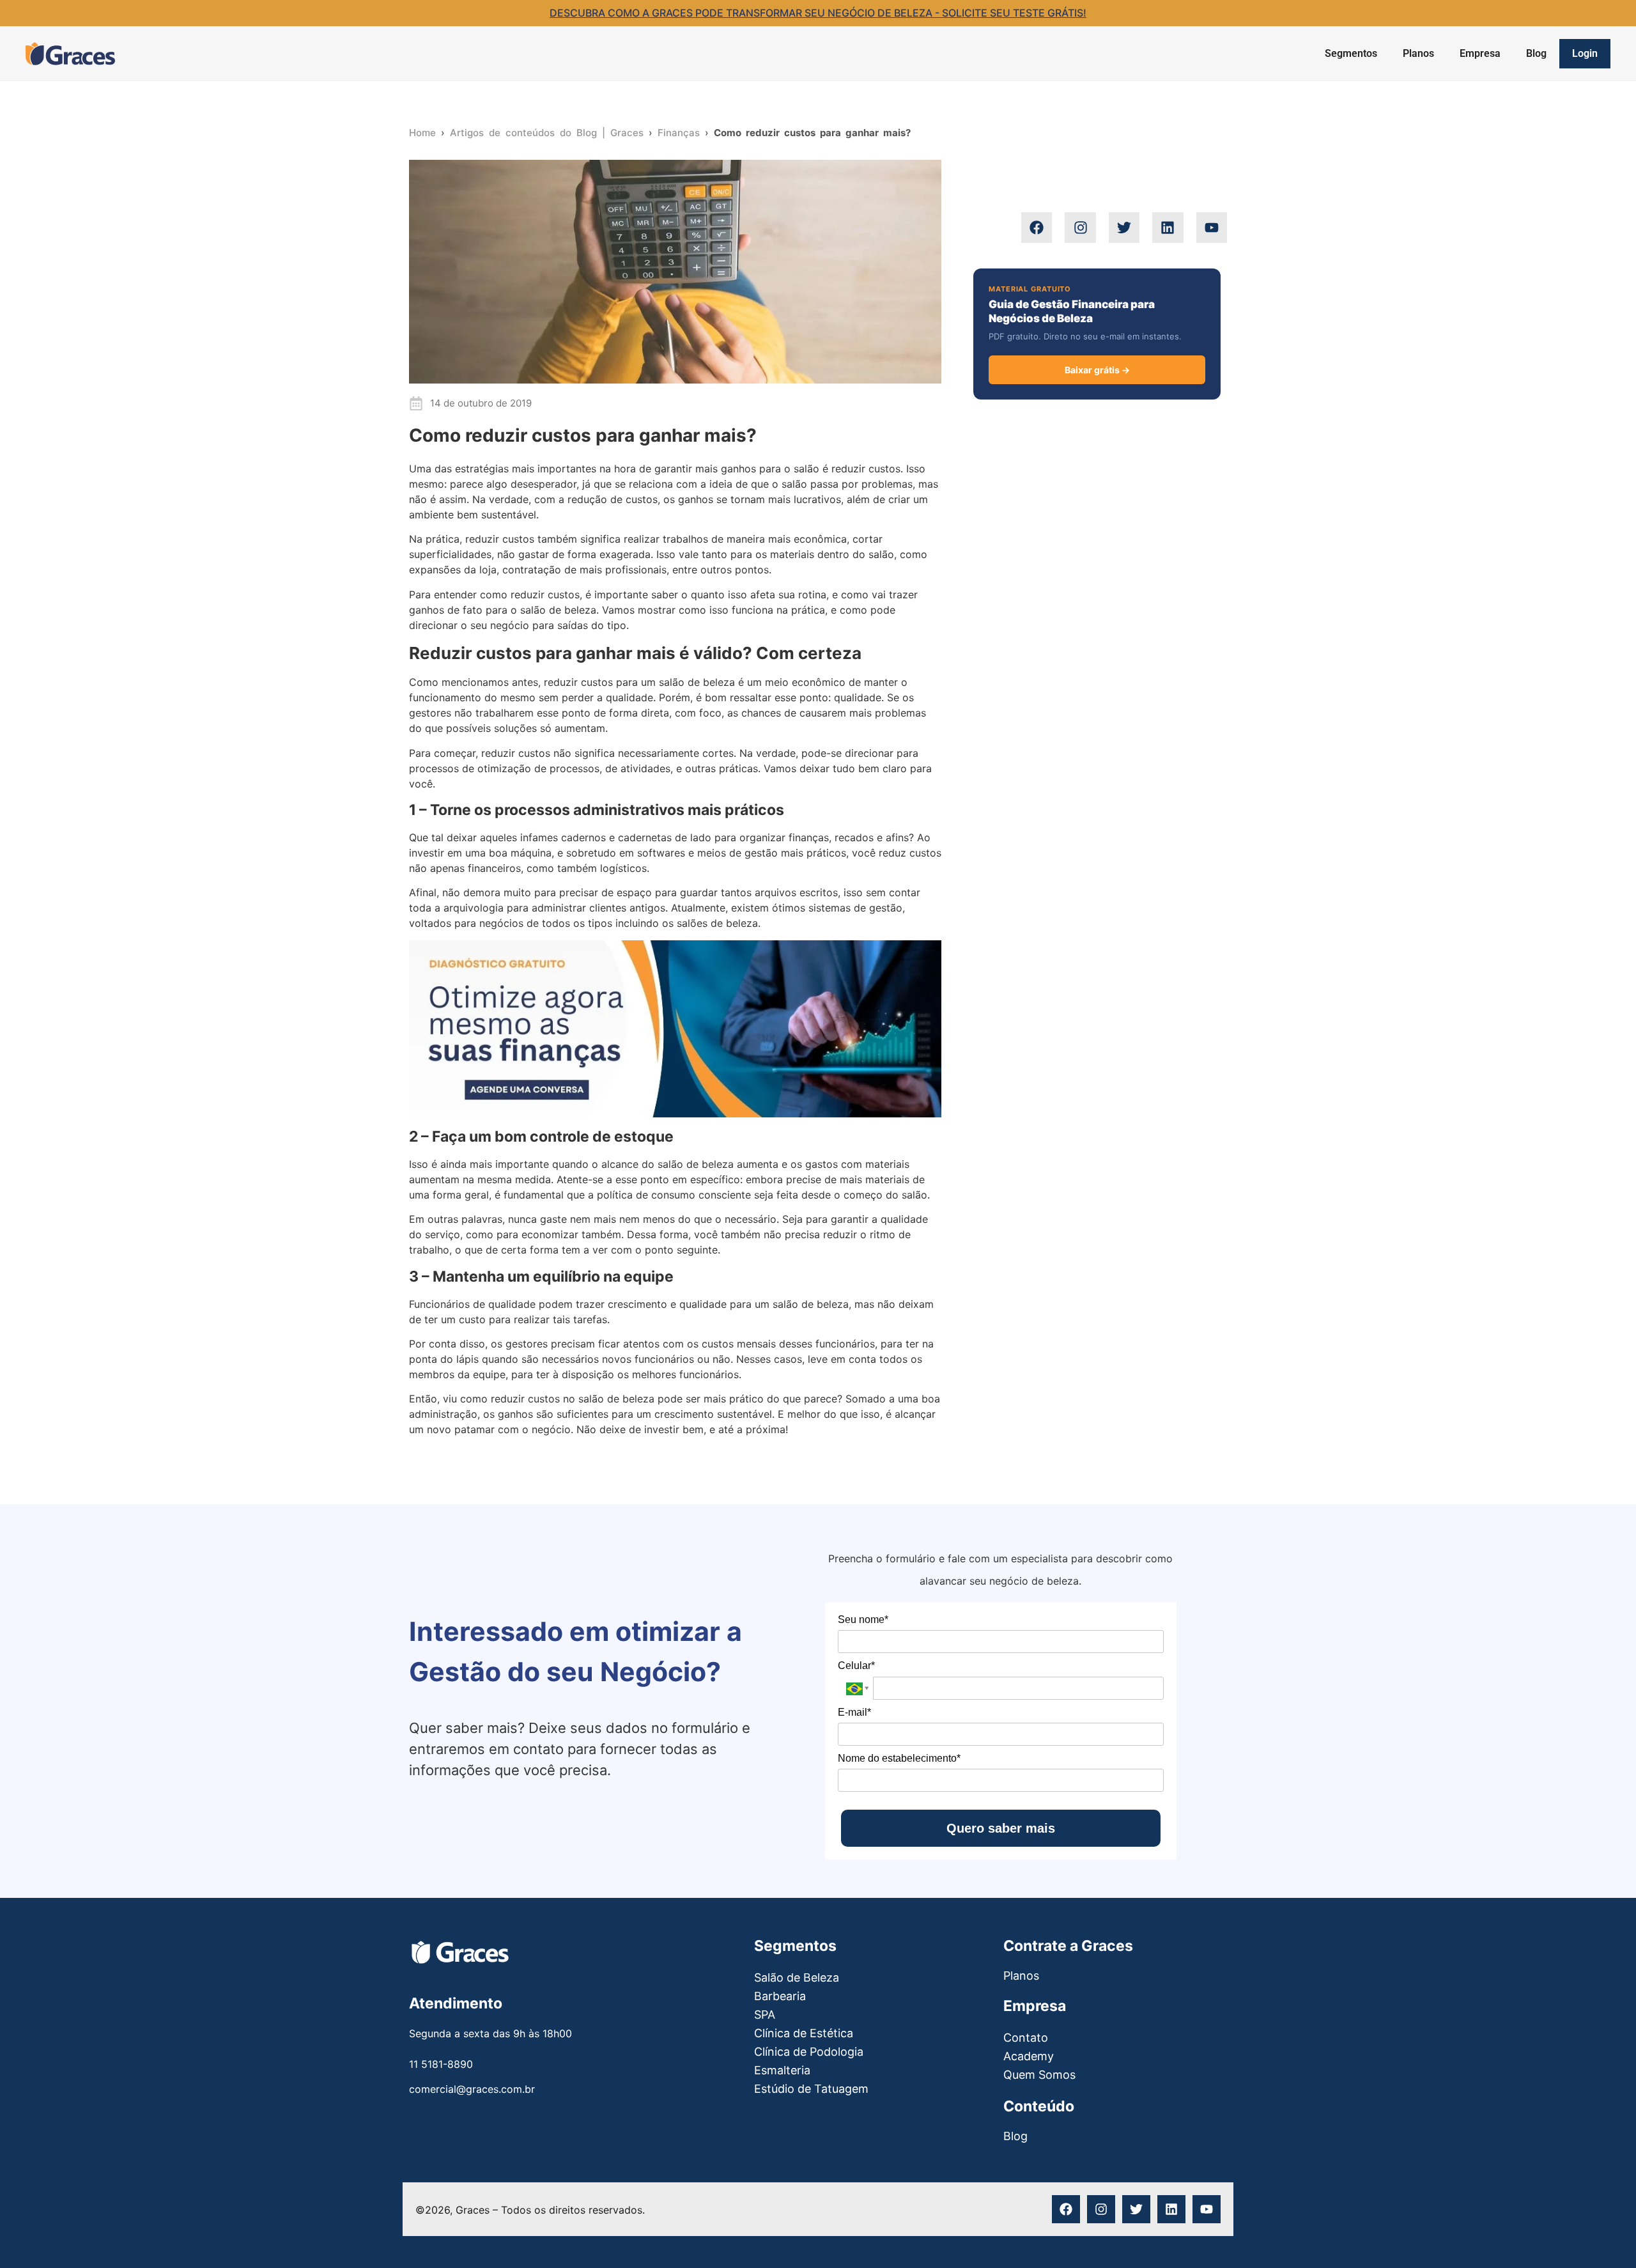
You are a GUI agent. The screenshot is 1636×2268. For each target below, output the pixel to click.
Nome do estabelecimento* (899, 1758)
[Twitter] (1124, 228)
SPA (765, 2015)
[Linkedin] (1168, 228)
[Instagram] (1080, 228)
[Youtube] (1212, 228)
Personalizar (1390, 2214)
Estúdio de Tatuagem (811, 2089)
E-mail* (854, 1712)
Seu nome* (863, 1619)
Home (422, 133)
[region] (1470, 2174)
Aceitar (1563, 2214)
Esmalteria (782, 2070)
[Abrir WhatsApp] (32, 2236)
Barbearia (780, 1996)
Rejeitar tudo (1483, 2214)
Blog (1536, 53)
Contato (1026, 2038)
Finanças (679, 133)
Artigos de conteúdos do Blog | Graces (547, 133)
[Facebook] (1037, 228)
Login (1585, 53)
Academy (1029, 2056)
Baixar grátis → (1097, 370)
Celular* (856, 1666)
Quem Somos (1039, 2075)
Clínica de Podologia (809, 2052)
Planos (1418, 53)
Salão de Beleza (797, 1977)
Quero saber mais (1001, 1828)
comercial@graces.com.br (472, 2089)
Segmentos (1351, 53)
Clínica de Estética (804, 2033)
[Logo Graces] (70, 54)
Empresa (1480, 53)
